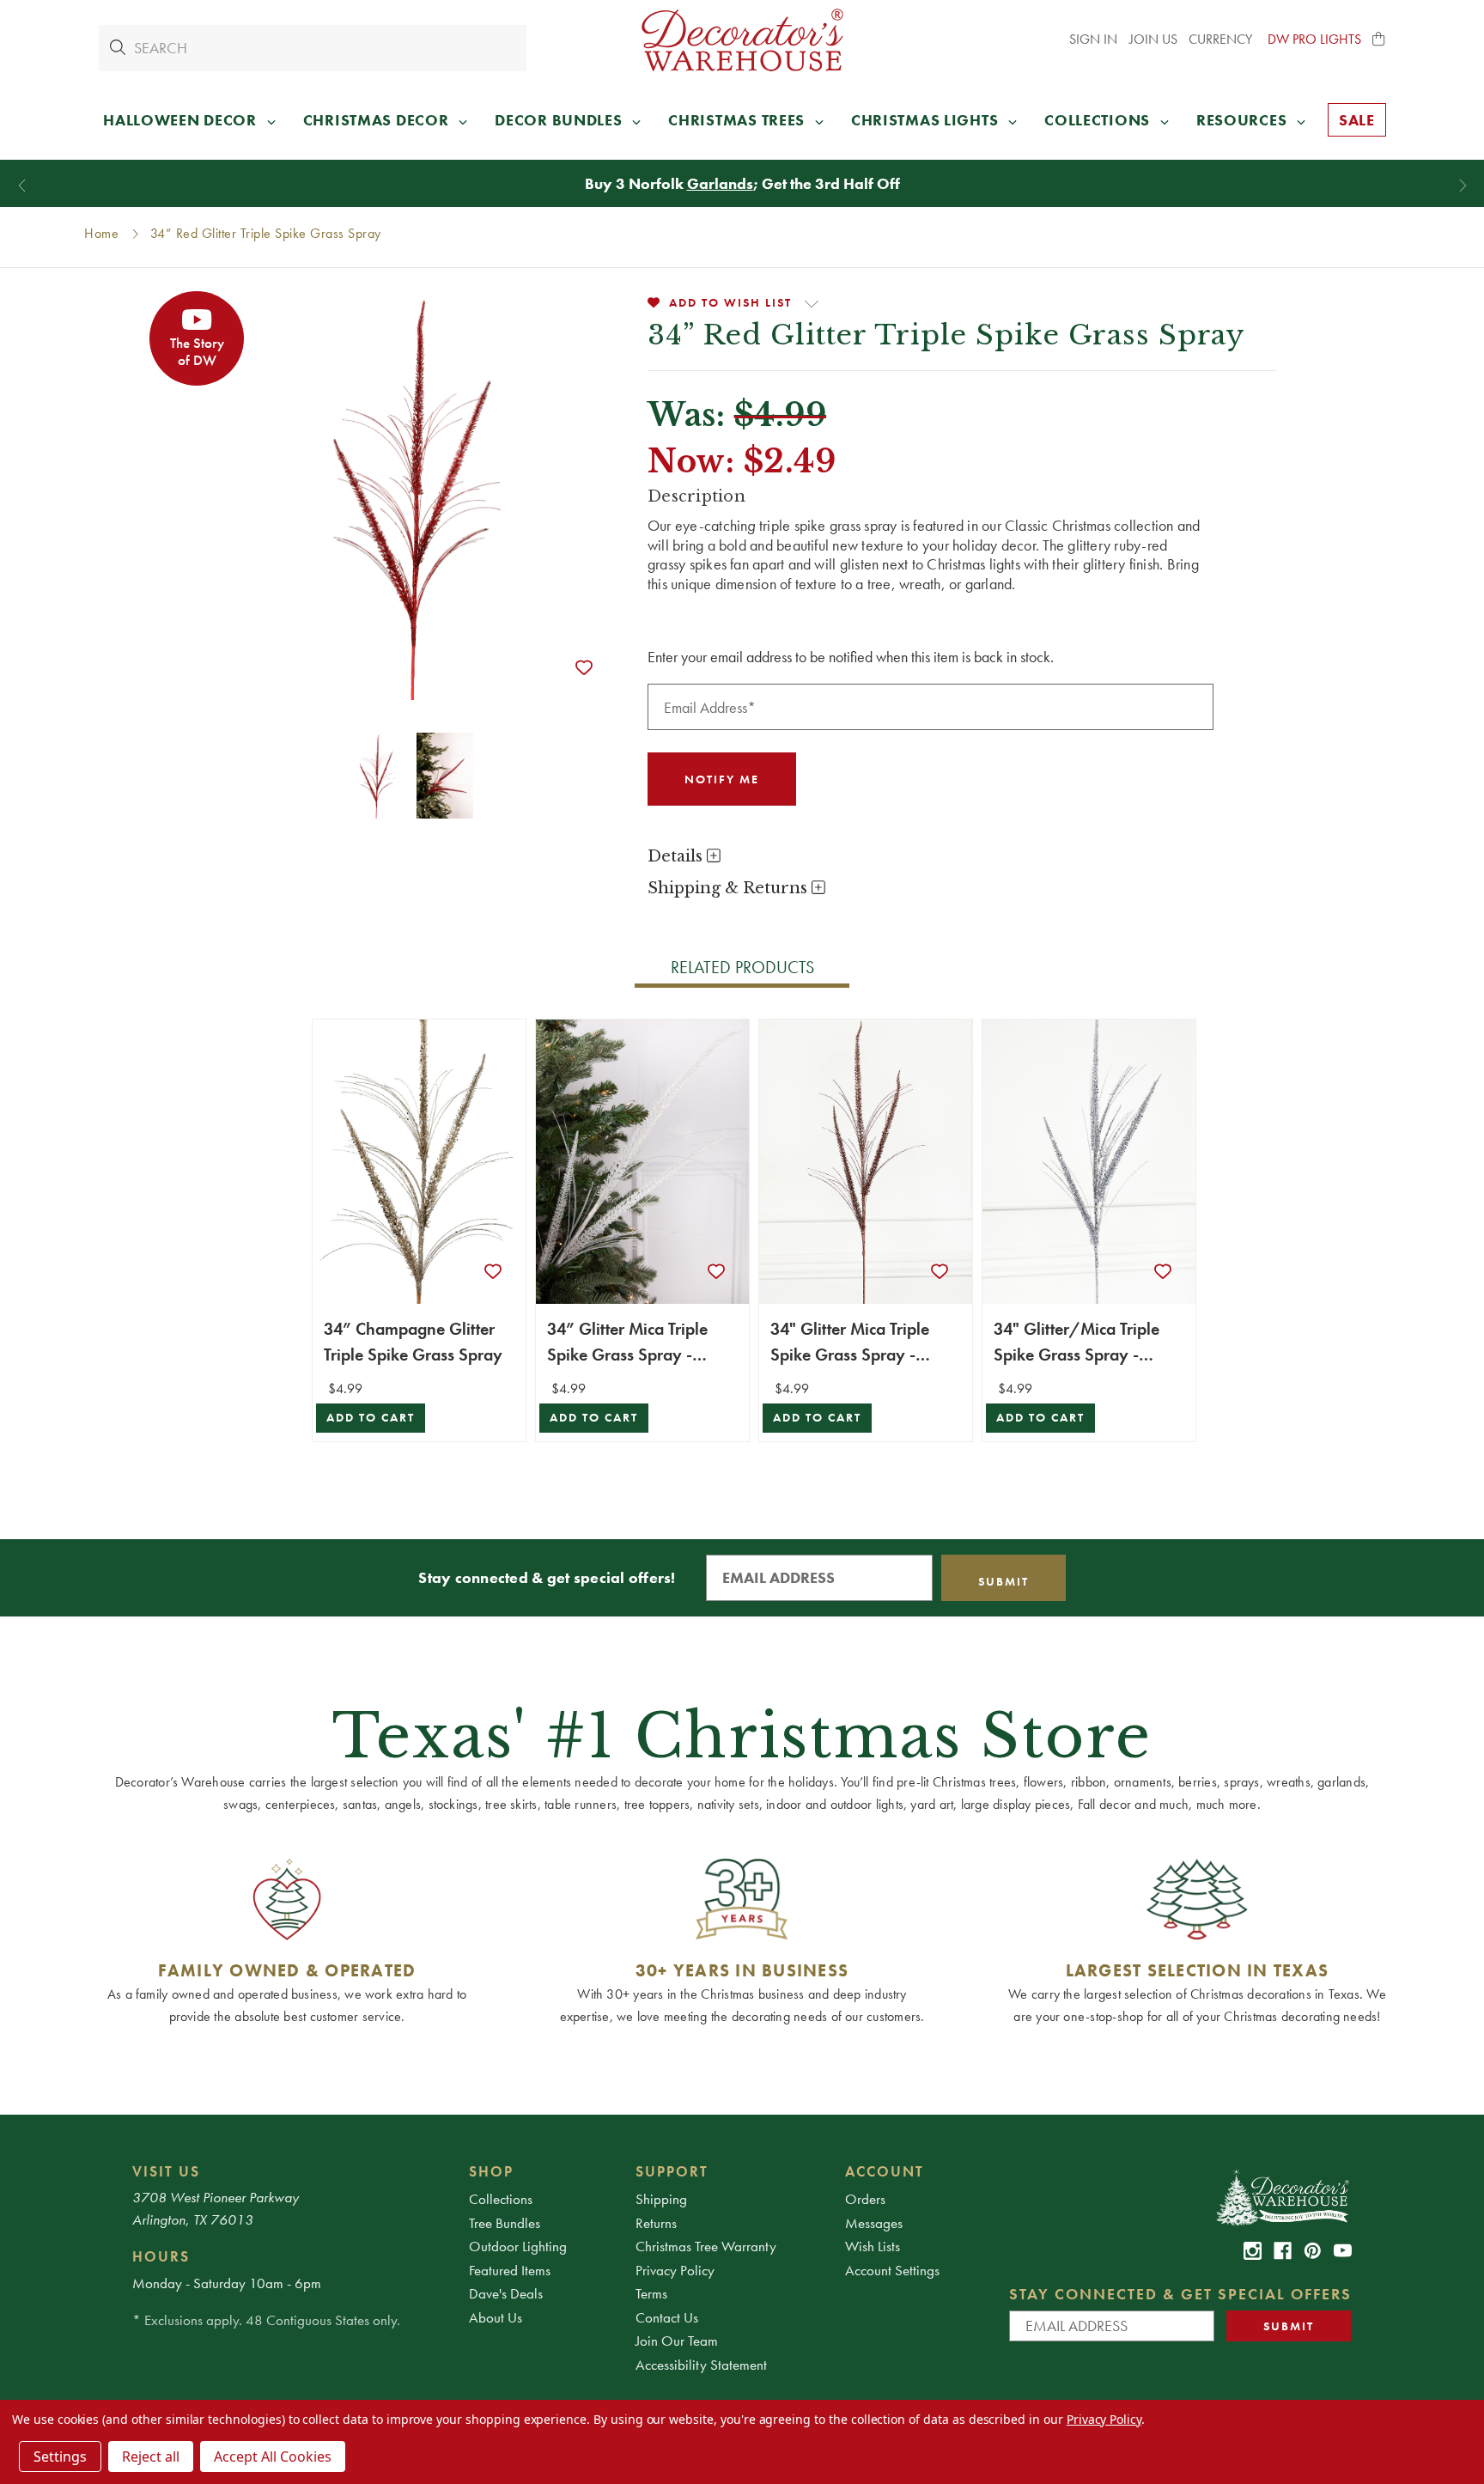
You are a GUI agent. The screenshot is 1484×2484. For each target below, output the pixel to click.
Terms (651, 2293)
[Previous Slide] (22, 186)
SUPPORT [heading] (672, 2171)
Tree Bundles (505, 2223)
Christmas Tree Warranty (706, 2246)
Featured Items (510, 2270)
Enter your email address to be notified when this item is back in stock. (851, 657)
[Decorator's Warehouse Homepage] (1282, 2196)
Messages (874, 2223)
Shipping (661, 2199)
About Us (496, 2317)
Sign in (1093, 39)
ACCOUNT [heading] (885, 2171)
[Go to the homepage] (742, 40)
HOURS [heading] (161, 2256)
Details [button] (677, 856)
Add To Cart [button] (371, 1418)
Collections (501, 2199)
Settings (60, 2457)
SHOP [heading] (491, 2171)
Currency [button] (1222, 39)
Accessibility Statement (701, 2365)
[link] (1253, 2251)
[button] (1379, 40)
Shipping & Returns (730, 888)
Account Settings (892, 2270)
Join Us (1153, 39)
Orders (865, 2199)
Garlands (720, 183)
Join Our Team (677, 2341)
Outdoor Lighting (518, 2246)
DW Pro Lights (1314, 39)
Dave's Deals (506, 2293)
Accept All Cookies (273, 2457)
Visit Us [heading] (166, 2171)
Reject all (151, 2457)
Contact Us (667, 2317)
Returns (656, 2223)
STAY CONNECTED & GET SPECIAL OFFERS (1180, 2294)
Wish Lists (873, 2246)
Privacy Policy (675, 2270)
